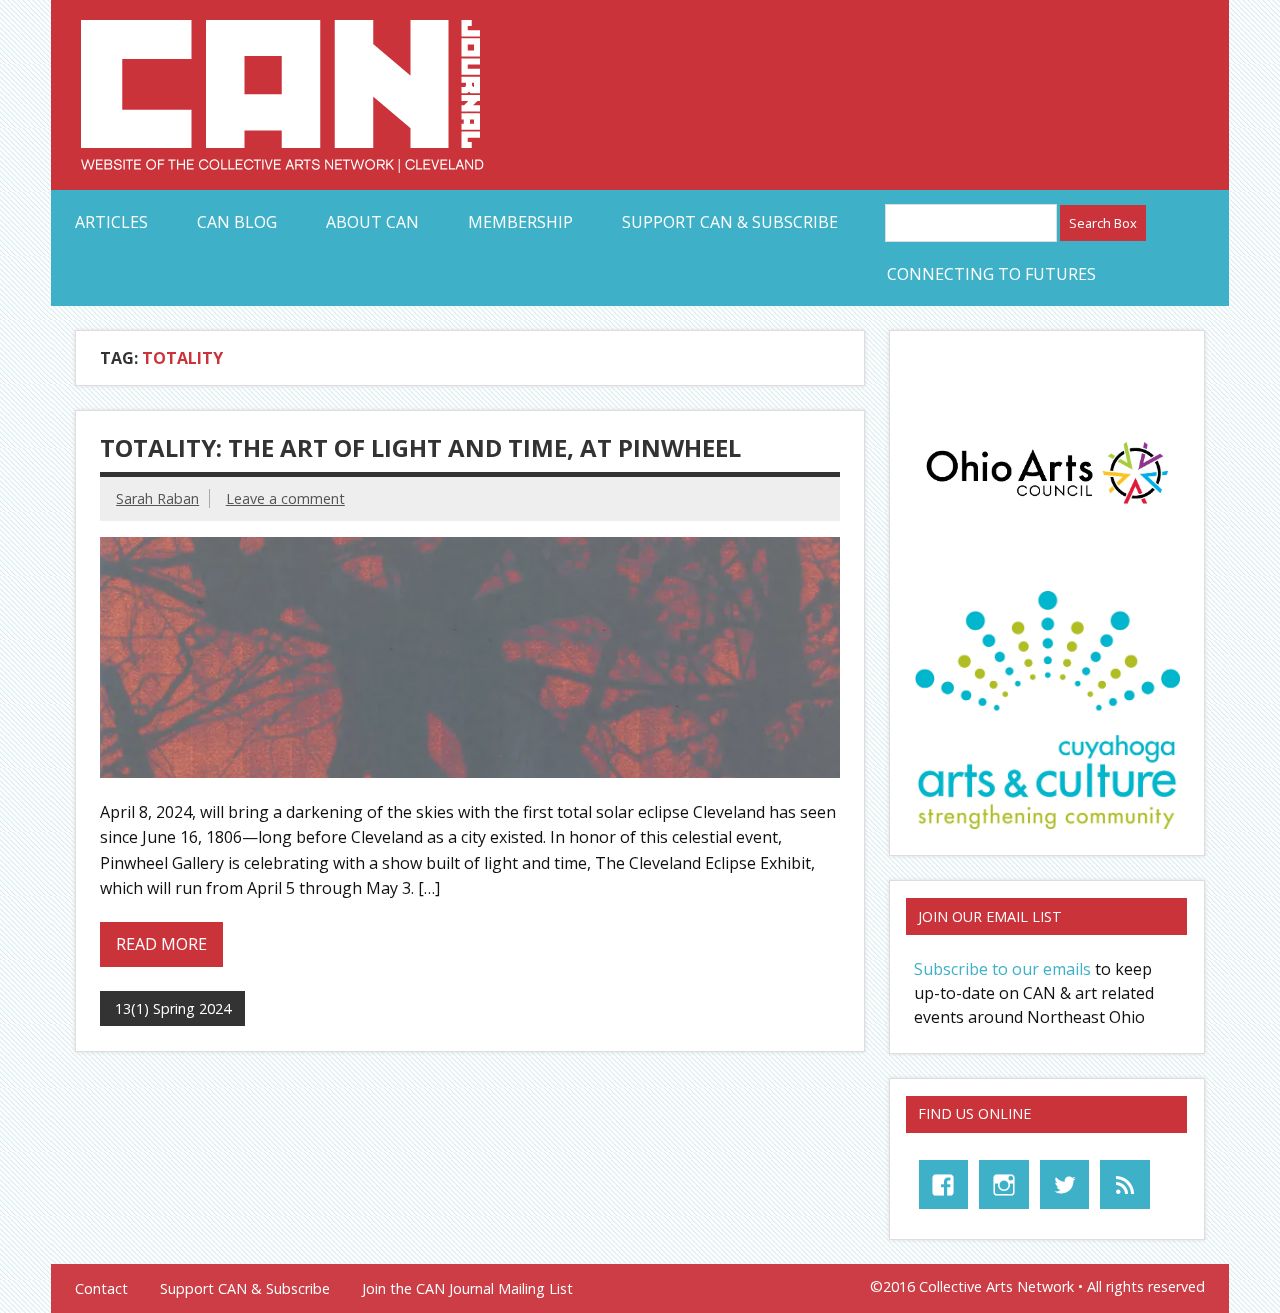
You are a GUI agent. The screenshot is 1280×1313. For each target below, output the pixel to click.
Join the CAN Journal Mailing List (467, 1289)
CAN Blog (237, 222)
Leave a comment (285, 498)
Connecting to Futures (991, 274)
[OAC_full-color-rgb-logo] (1047, 508)
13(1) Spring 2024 (173, 1008)
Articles (111, 222)
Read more (161, 944)
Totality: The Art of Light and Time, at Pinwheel (420, 447)
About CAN (372, 222)
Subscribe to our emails (1002, 969)
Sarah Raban (157, 498)
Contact (101, 1289)
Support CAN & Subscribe (730, 222)
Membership (520, 222)
